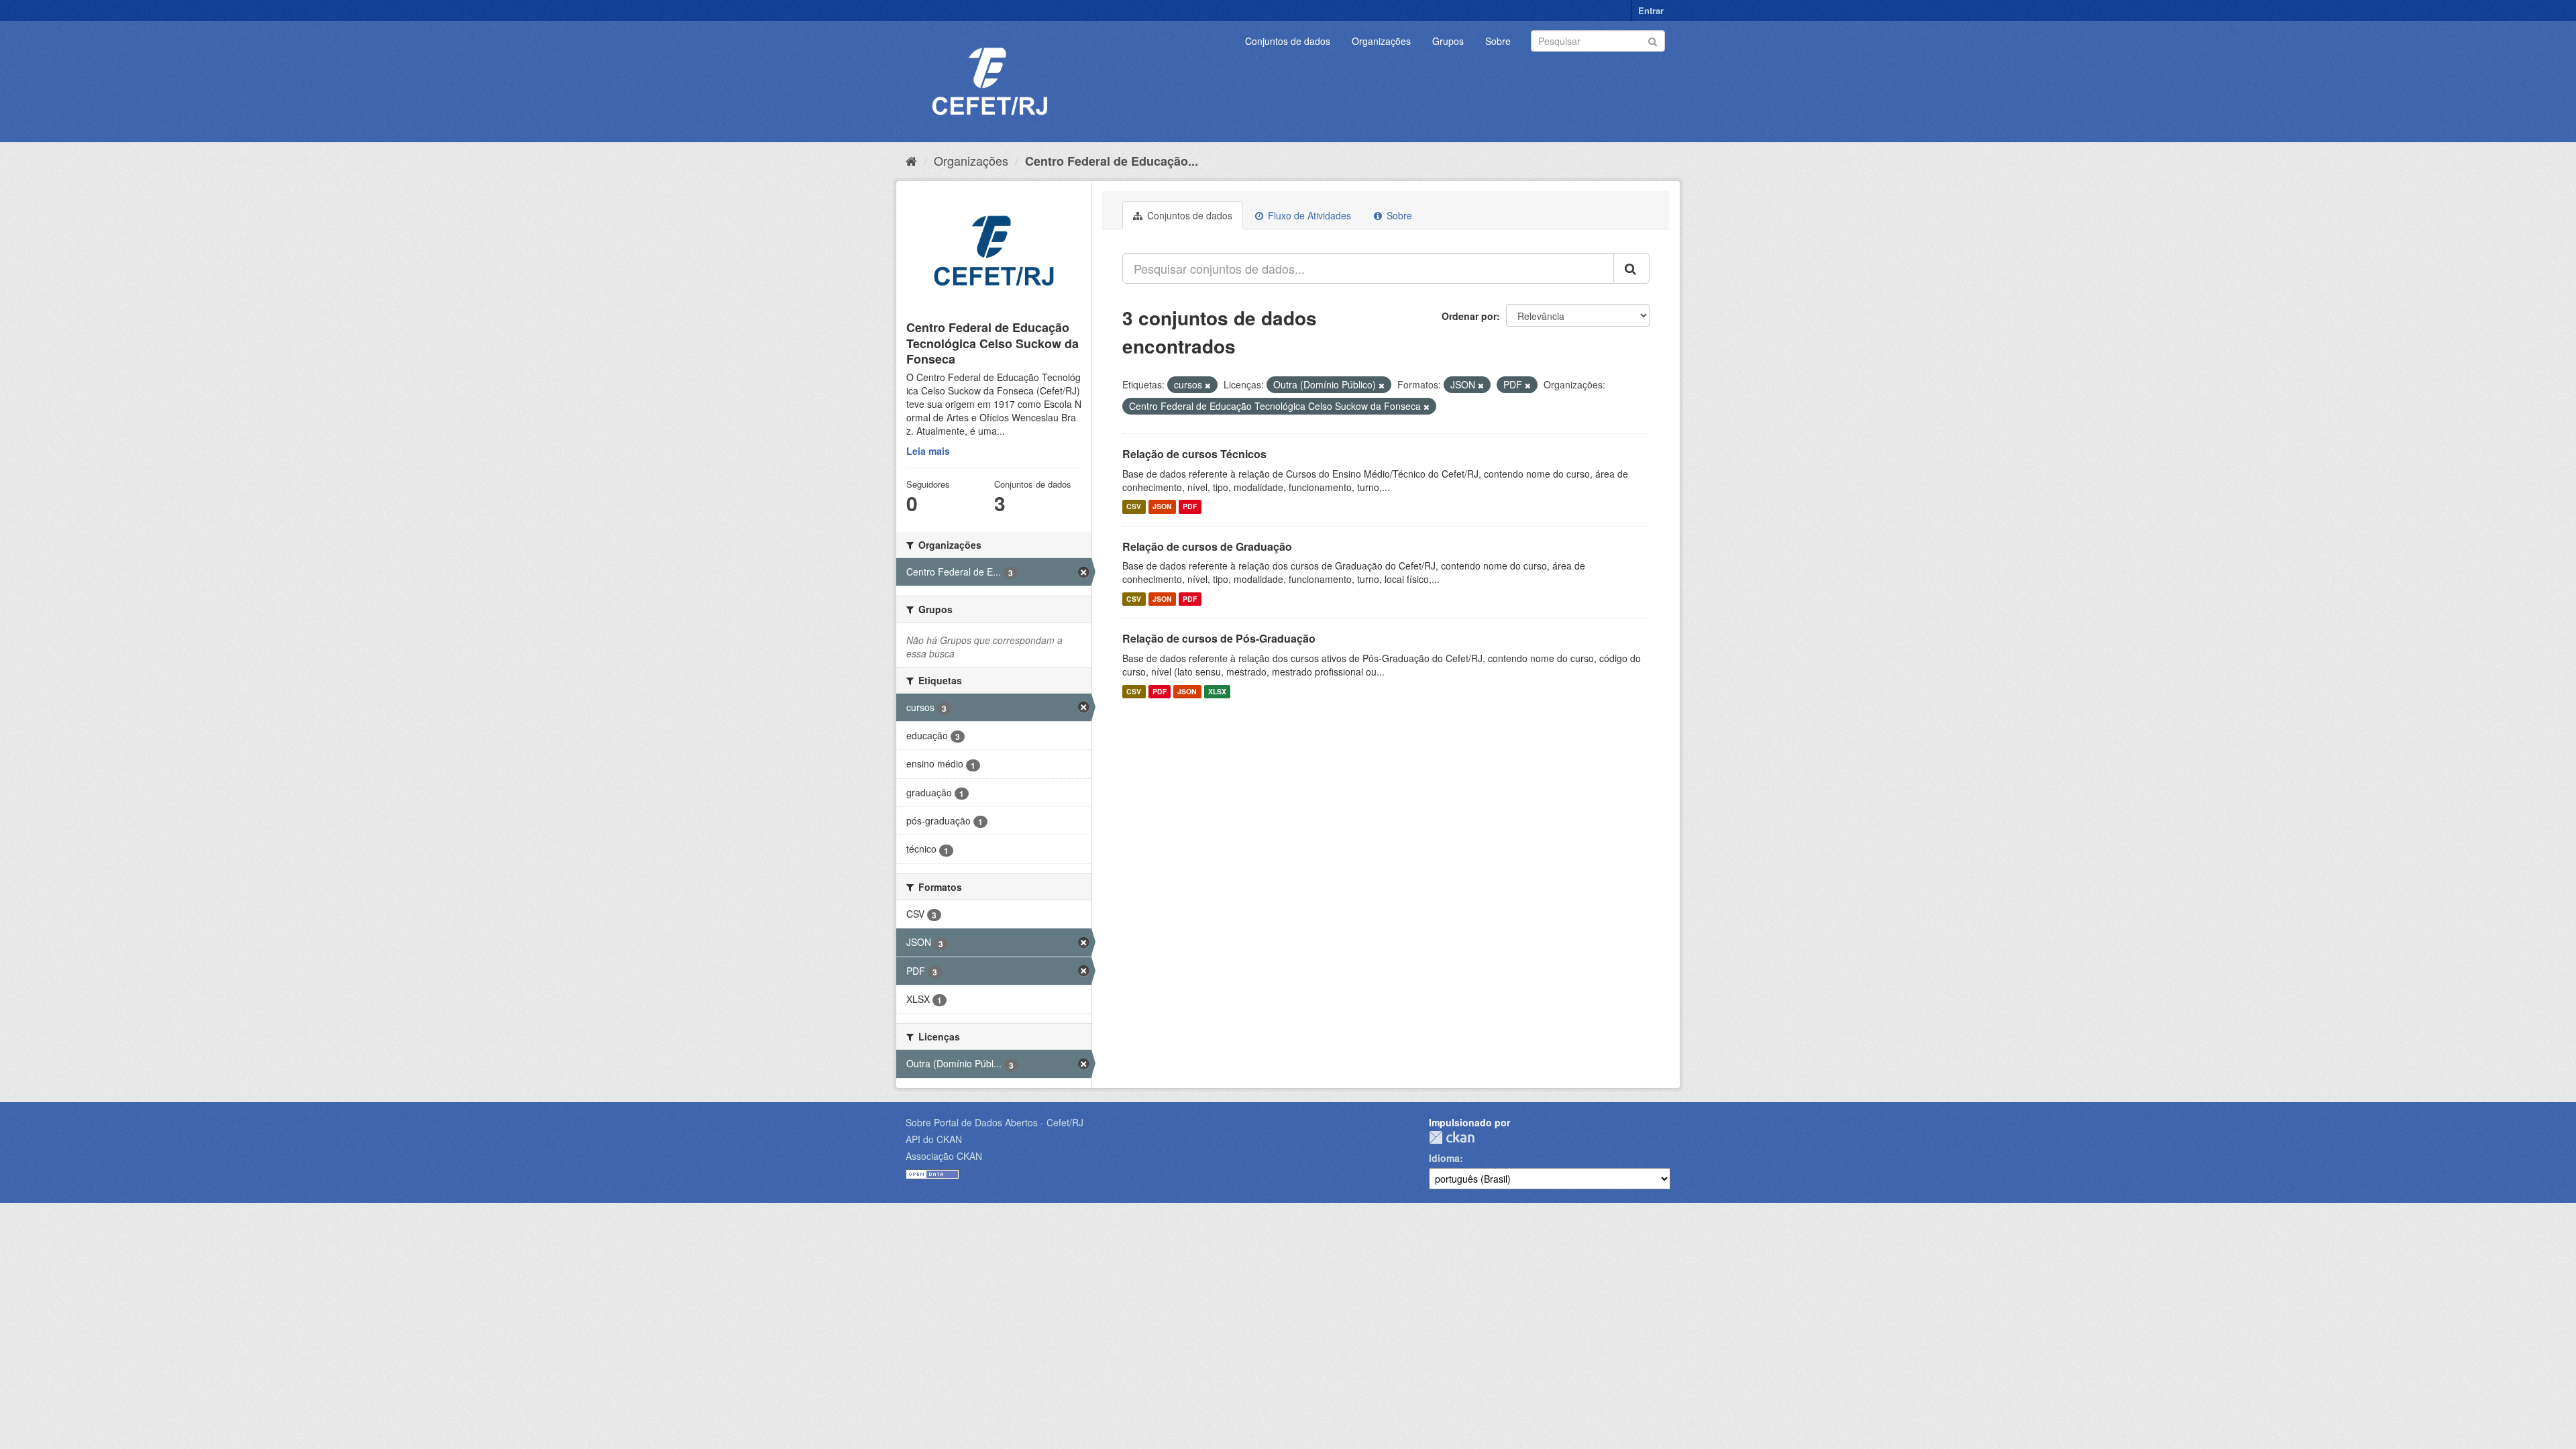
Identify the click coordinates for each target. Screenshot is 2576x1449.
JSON (1162, 507)
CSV (1134, 507)
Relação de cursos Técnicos (1194, 454)
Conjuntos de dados (1288, 41)
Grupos (1448, 41)
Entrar (1651, 10)
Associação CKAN (944, 1156)
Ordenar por (1469, 316)
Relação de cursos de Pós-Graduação (1219, 638)
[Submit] (1653, 40)
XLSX (1217, 691)
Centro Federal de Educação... (1112, 161)
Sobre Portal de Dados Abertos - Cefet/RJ (995, 1122)
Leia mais (928, 451)
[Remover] (1208, 385)
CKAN (1452, 1137)
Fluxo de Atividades (1308, 215)
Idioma (1444, 1158)
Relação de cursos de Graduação (1207, 546)
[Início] (911, 160)
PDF (1190, 507)
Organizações (1381, 41)
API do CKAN (934, 1139)
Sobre (1498, 41)
